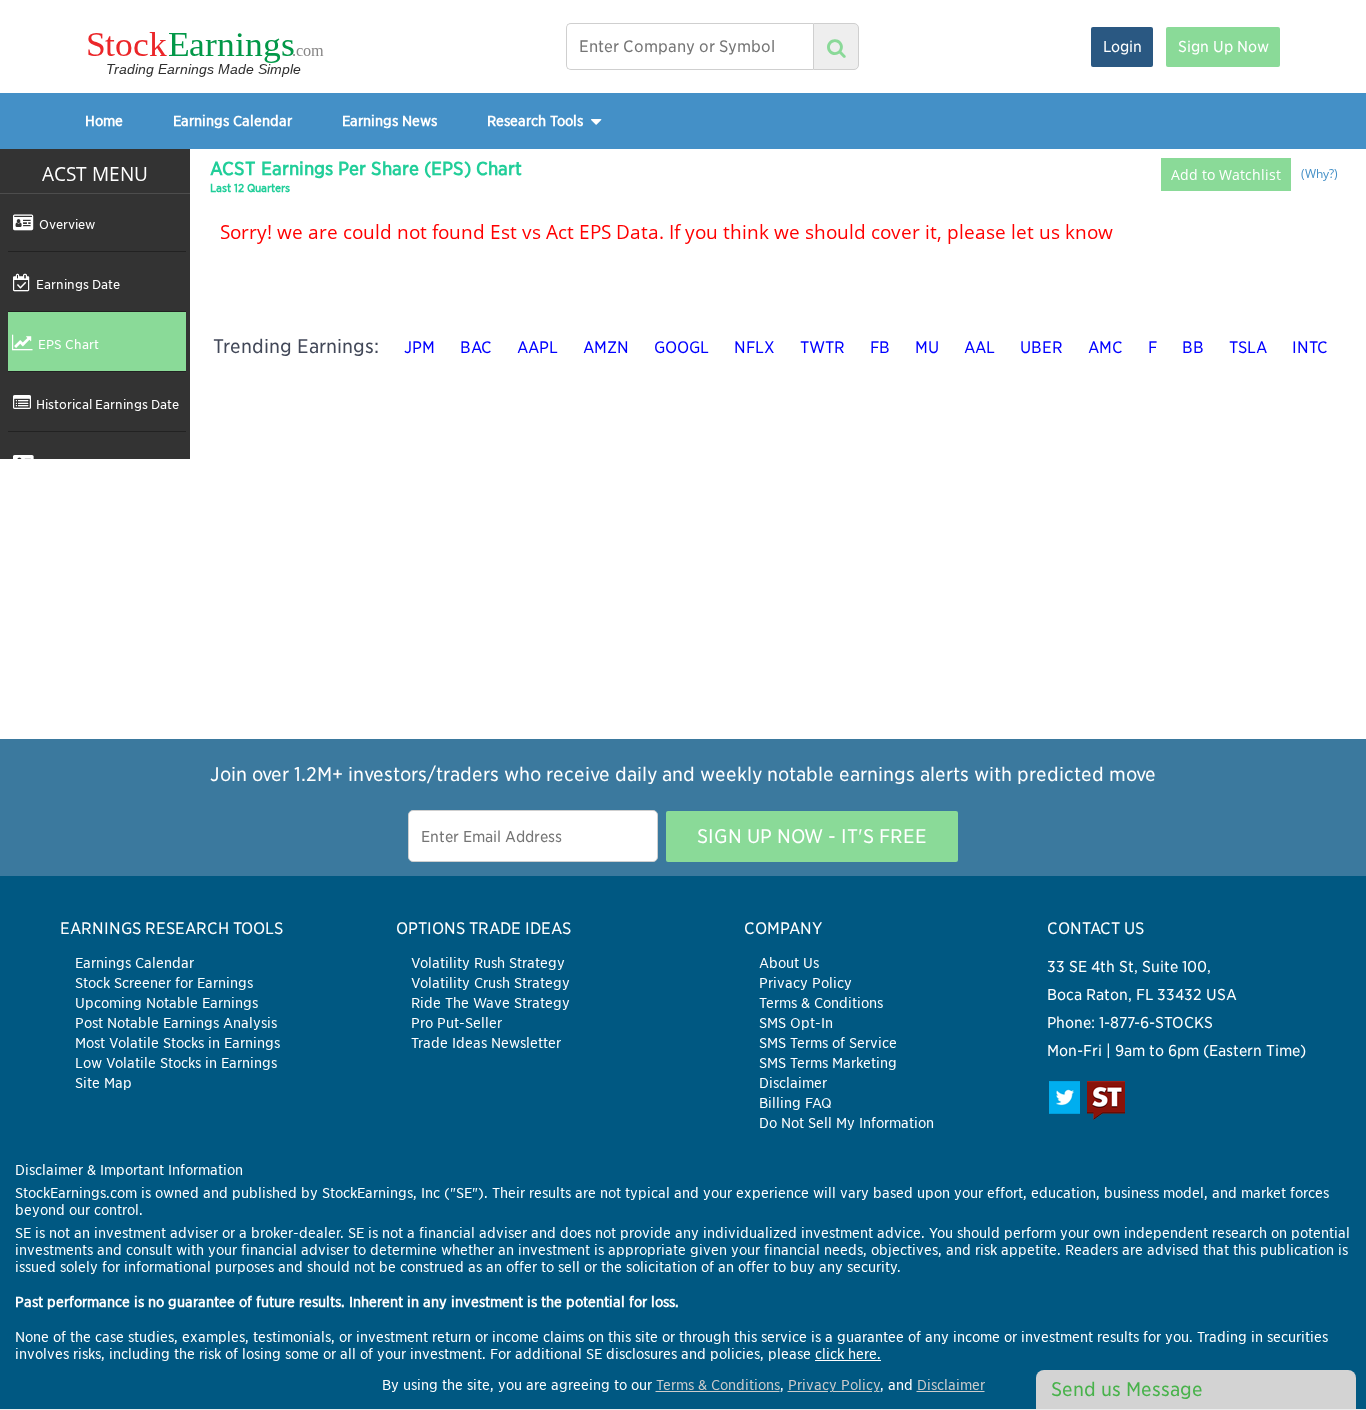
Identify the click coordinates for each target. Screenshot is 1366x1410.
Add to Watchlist (1226, 174)
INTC (1310, 347)
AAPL (537, 347)
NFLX (754, 347)
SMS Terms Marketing (828, 1063)
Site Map (103, 1083)
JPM (419, 347)
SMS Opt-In (796, 1023)
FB (880, 347)
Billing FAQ (795, 1103)
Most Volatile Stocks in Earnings (177, 1043)
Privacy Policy (805, 983)
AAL (979, 347)
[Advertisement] (683, 599)
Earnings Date (78, 284)
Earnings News (389, 120)
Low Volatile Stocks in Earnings (176, 1063)
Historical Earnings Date (107, 404)
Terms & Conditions (821, 1003)
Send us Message (1127, 1389)
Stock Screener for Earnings (164, 983)
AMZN (606, 347)
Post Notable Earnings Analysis (176, 1023)
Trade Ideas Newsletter (486, 1043)
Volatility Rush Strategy (488, 963)
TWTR (822, 347)
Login (1122, 46)
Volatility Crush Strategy (490, 983)
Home (104, 120)
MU (927, 347)
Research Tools (537, 120)
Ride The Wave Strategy (490, 1003)
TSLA (1248, 347)
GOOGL (681, 347)
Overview (67, 224)
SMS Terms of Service (828, 1043)
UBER (1041, 347)
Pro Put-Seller (456, 1023)
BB (1193, 347)
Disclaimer (793, 1083)
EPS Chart (68, 344)
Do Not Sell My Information (846, 1123)
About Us (789, 963)
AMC (1105, 347)
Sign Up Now (1223, 46)
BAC (476, 347)
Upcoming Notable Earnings (166, 1003)
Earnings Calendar (232, 120)
